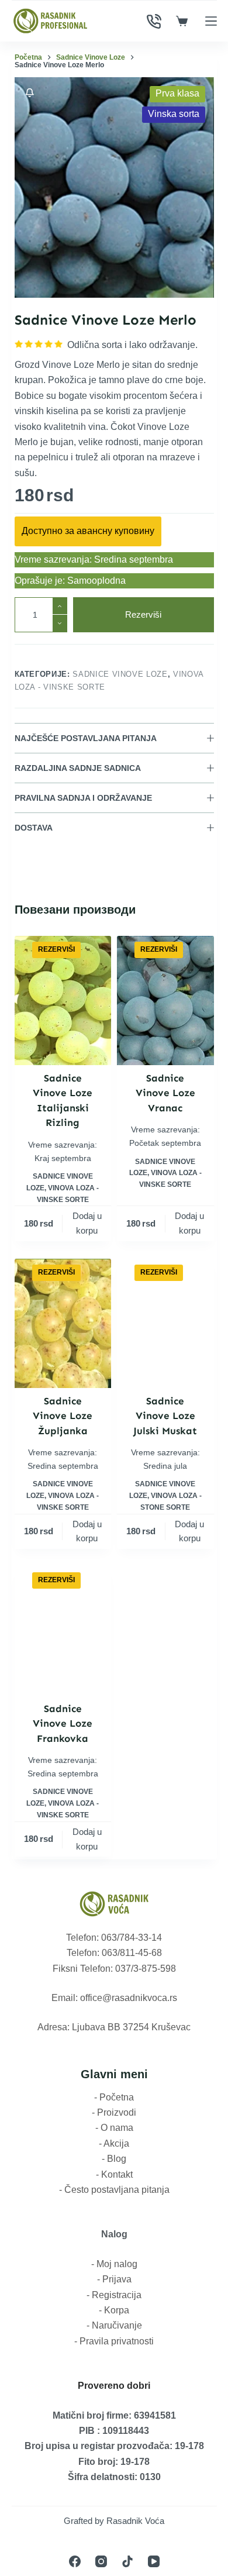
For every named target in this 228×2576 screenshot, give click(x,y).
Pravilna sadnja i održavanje (83, 798)
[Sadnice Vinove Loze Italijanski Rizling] (63, 1001)
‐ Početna (114, 2097)
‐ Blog (114, 2159)
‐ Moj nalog (114, 2264)
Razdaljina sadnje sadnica (78, 768)
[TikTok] (127, 2561)
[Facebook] (75, 2561)
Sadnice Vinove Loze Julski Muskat (165, 1416)
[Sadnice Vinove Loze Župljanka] (63, 1323)
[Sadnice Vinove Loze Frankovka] (63, 1631)
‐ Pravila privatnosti (114, 2341)
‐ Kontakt (114, 2174)
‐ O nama (114, 2128)
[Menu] (211, 21)
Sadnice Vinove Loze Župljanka (63, 1416)
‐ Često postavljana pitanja (114, 2190)
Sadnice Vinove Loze (120, 674)
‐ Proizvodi (114, 2112)
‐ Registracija (114, 2295)
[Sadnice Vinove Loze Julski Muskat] (165, 1323)
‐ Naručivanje (114, 2325)
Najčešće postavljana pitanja (86, 738)
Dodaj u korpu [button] (87, 1223)
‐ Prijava (114, 2279)
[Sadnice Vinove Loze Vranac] (165, 1001)
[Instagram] (101, 2561)
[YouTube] (154, 2561)
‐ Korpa (114, 2310)
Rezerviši (143, 614)
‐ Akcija (114, 2143)
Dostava (34, 828)
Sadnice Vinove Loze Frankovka (63, 1723)
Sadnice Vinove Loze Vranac (165, 1093)
